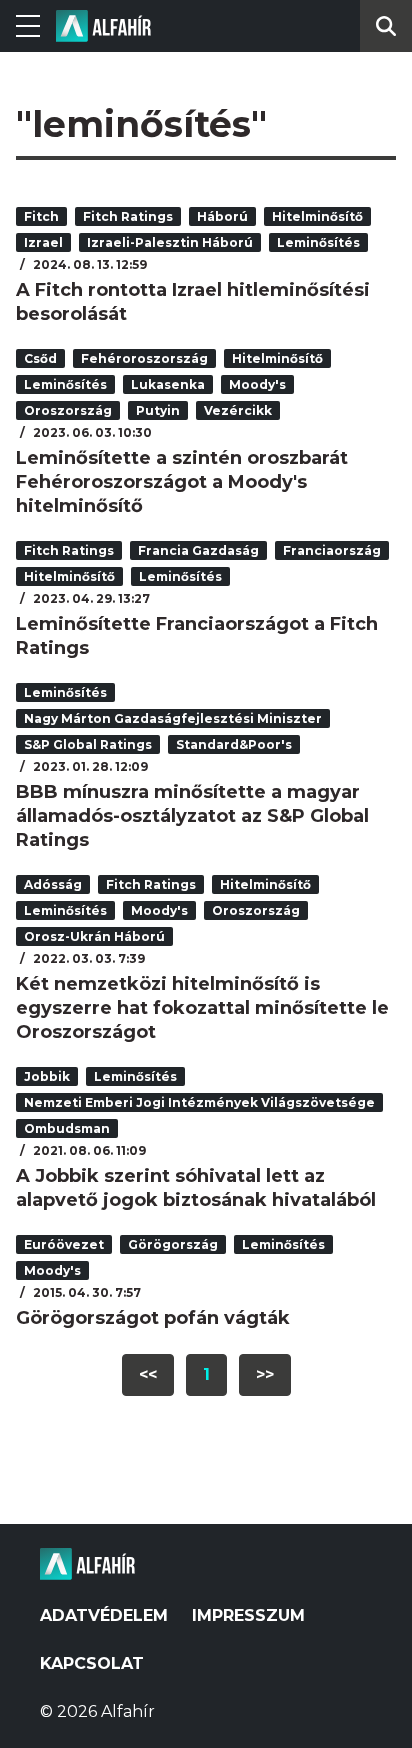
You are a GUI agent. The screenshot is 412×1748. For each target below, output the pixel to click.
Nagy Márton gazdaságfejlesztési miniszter (173, 718)
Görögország (173, 1244)
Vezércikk (238, 410)
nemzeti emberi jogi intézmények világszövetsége (199, 1102)
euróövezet (64, 1244)
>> (265, 1374)
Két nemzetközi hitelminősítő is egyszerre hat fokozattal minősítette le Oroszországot (202, 1008)
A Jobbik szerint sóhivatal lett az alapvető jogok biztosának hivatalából (196, 1188)
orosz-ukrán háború (94, 936)
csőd (40, 358)
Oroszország (68, 410)
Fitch (41, 216)
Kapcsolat (92, 1663)
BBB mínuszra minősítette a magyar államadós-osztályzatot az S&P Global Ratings (192, 816)
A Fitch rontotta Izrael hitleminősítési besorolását (193, 302)
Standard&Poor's (234, 744)
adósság (53, 884)
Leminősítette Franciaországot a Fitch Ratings (197, 636)
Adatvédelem (104, 1615)
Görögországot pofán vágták (153, 1318)
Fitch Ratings (128, 216)
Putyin (158, 410)
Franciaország (332, 550)
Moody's (257, 384)
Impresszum (248, 1615)
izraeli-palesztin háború (170, 242)
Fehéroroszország (144, 358)
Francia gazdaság (198, 550)
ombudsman (67, 1128)
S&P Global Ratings (88, 744)
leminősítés (318, 242)
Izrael (43, 242)
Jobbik (47, 1076)
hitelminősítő (317, 216)
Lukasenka (168, 384)
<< (148, 1374)
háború (222, 216)
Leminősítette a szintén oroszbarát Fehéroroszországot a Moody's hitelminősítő (182, 482)
